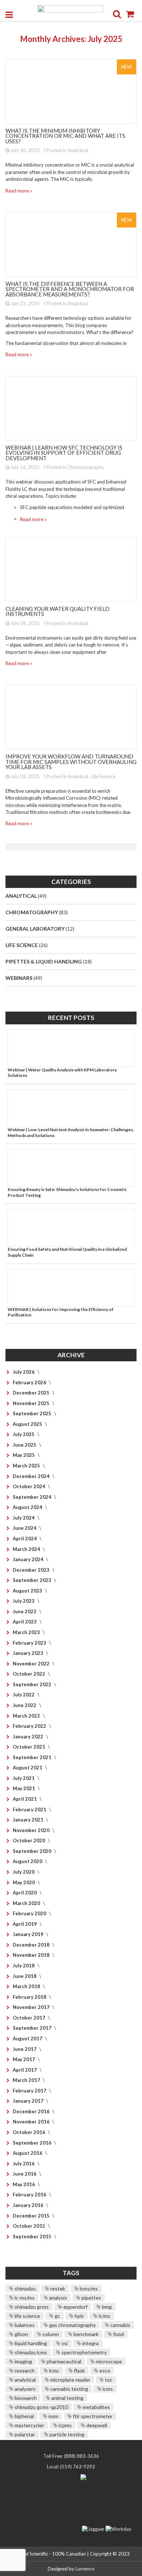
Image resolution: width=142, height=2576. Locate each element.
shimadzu (25, 2288)
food (118, 2334)
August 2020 (28, 1861)
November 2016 (32, 2122)
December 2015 (32, 2216)
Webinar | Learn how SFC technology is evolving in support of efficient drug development (64, 453)
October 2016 (29, 2132)
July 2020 (24, 1872)
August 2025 (28, 1424)
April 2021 (25, 1799)
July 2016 (24, 2164)
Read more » (19, 191)
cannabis (120, 2325)
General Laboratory (35, 929)
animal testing (67, 2398)
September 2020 (33, 1851)
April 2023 (25, 1622)
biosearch (25, 2398)
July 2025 (24, 1434)
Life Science (103, 776)
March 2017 (27, 2080)
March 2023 (27, 1632)
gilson (21, 2334)
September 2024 (33, 1497)
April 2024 (25, 1539)
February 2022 (30, 1726)
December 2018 (32, 1945)
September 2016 (33, 2143)
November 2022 (32, 1664)
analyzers (25, 2389)
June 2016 (25, 2174)
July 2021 (24, 1778)
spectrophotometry (84, 2352)
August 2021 (28, 1768)
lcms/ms (88, 2288)
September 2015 (33, 2236)
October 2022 (29, 1674)
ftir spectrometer (92, 2416)
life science (27, 2316)
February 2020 (30, 1913)
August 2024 (28, 1507)
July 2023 (24, 1601)
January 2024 (29, 1559)
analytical (25, 2380)
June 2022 (25, 1705)
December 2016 (32, 2111)
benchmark (86, 2334)
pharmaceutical (63, 2361)
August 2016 (28, 2153)
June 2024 (25, 1528)
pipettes (91, 2298)
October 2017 (29, 2018)
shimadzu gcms (31, 2307)
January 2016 (29, 2205)
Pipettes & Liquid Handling (44, 961)
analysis (58, 2298)
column (50, 2334)
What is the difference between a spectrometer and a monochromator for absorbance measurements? (70, 289)
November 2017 (32, 2007)
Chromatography (86, 467)
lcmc (54, 2371)
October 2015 (29, 2226)
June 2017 (25, 2049)
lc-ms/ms (24, 2298)
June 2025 (25, 1445)
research (24, 2371)
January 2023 (29, 1653)
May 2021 (24, 1788)
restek (57, 2288)
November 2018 (32, 1955)
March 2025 (27, 1466)
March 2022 (27, 1716)
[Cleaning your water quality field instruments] (71, 569)
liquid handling (30, 2343)
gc (57, 2316)
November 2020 (32, 1830)
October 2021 (29, 1747)
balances (24, 2325)
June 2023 (25, 1611)
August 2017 (28, 2038)
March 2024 (27, 1549)
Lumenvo (85, 2569)
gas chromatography (72, 2325)
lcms (107, 2389)
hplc (79, 2316)
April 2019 (25, 1924)
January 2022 (29, 1737)
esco (104, 2371)
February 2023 (30, 1643)
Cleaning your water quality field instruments (58, 611)
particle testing (66, 2434)
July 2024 (24, 1518)
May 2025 (24, 1455)
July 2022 (24, 1695)
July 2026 (24, 1372)
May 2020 (24, 1882)
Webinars (19, 978)
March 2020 (27, 1903)
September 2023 (33, 1580)
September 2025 (33, 1413)
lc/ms (104, 2316)
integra (90, 2343)
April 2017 (25, 2070)
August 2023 (28, 1591)
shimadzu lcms (30, 2352)
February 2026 (30, 1382)
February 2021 (30, 1809)
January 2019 (29, 1934)
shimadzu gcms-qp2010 (41, 2407)
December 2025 (32, 1393)
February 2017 (30, 2091)
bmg (106, 2307)
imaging (23, 2361)
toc (108, 2380)
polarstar (24, 2434)
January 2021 (29, 1820)
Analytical (78, 150)
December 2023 (32, 1570)
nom (53, 2416)
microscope (108, 2361)
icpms (65, 2425)
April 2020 (25, 1893)
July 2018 (24, 1966)
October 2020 (29, 1840)
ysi (64, 2343)
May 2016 (24, 2184)
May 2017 (24, 2059)
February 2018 (30, 1997)
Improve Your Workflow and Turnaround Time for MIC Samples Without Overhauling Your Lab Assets (71, 762)
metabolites (96, 2407)
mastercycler (29, 2425)
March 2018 (27, 1986)
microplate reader (70, 2380)
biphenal (24, 2416)
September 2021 (33, 1757)
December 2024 (32, 1476)
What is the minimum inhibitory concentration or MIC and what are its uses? (65, 136)
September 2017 (33, 2028)
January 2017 (29, 2101)
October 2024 (29, 1486)
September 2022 (33, 1684)
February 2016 (30, 2195)
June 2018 (25, 1976)
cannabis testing (69, 2389)
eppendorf (75, 2307)
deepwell (96, 2425)
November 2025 (32, 1403)
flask (79, 2371)
